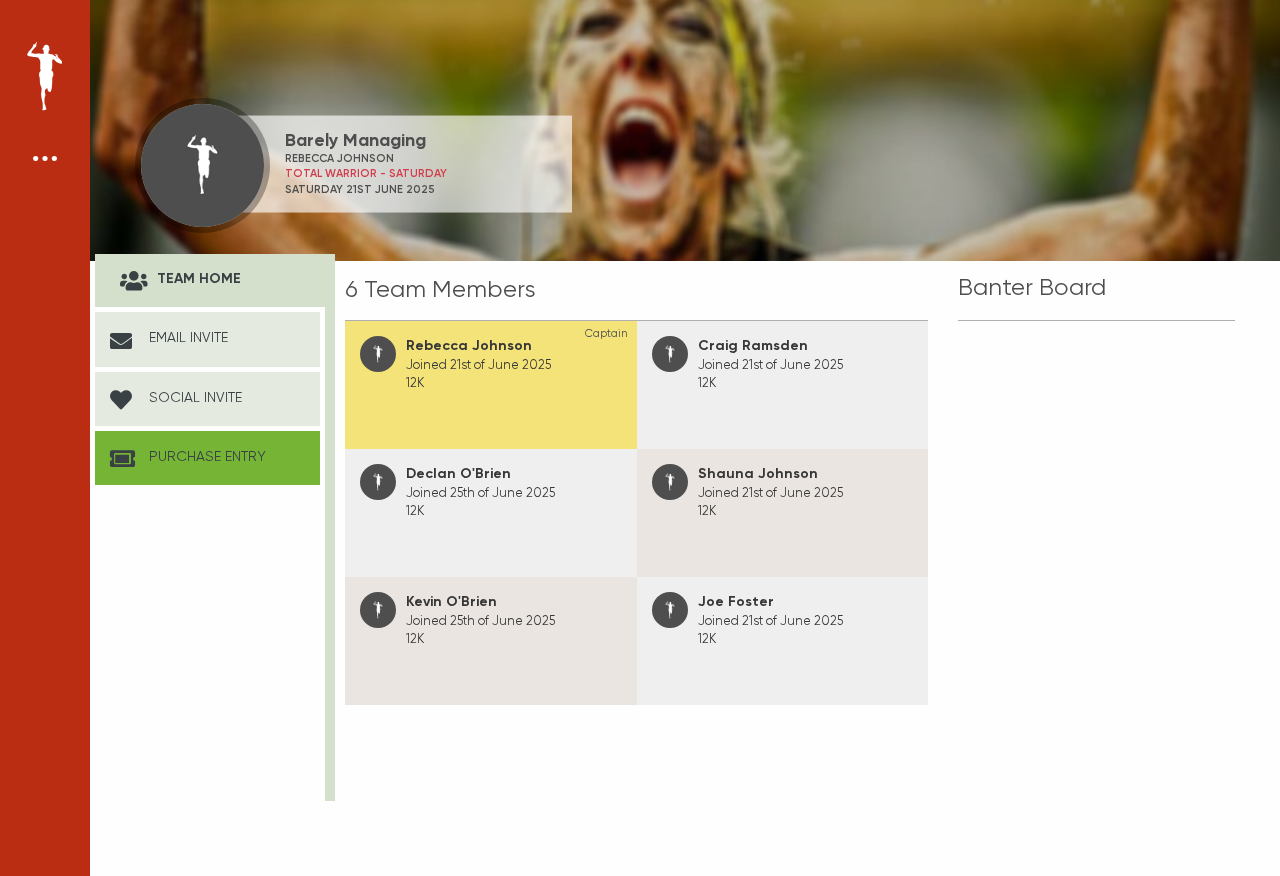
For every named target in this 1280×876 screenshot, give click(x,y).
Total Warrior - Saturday (366, 173)
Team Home (197, 278)
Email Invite (186, 337)
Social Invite (193, 397)
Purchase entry (205, 456)
